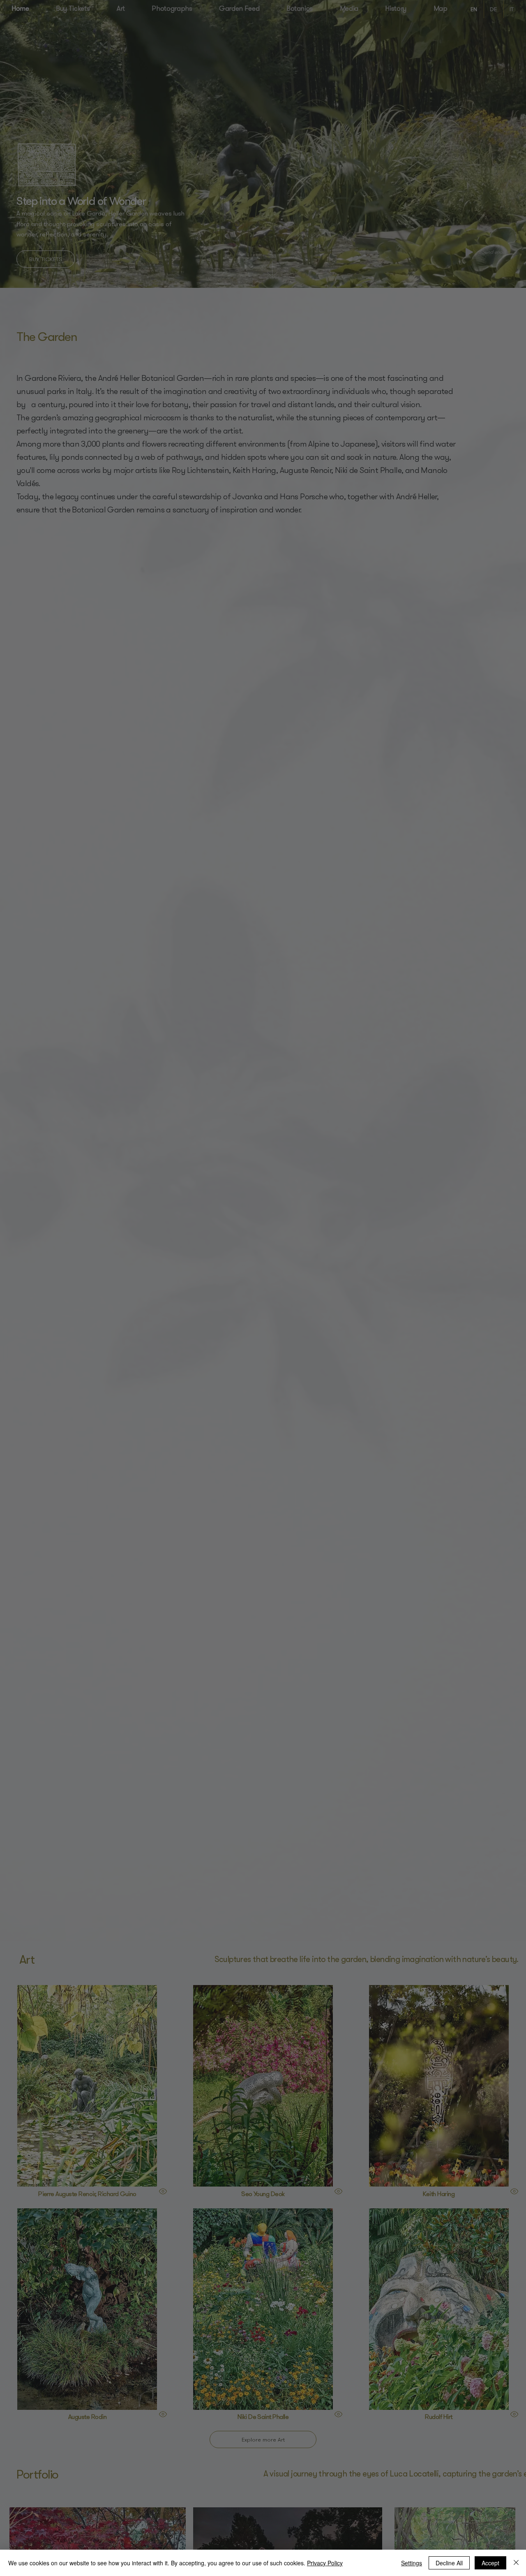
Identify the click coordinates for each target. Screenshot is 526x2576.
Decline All (449, 2563)
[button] (503, 39)
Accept (490, 2563)
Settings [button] (412, 2563)
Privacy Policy (325, 2563)
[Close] (516, 2563)
